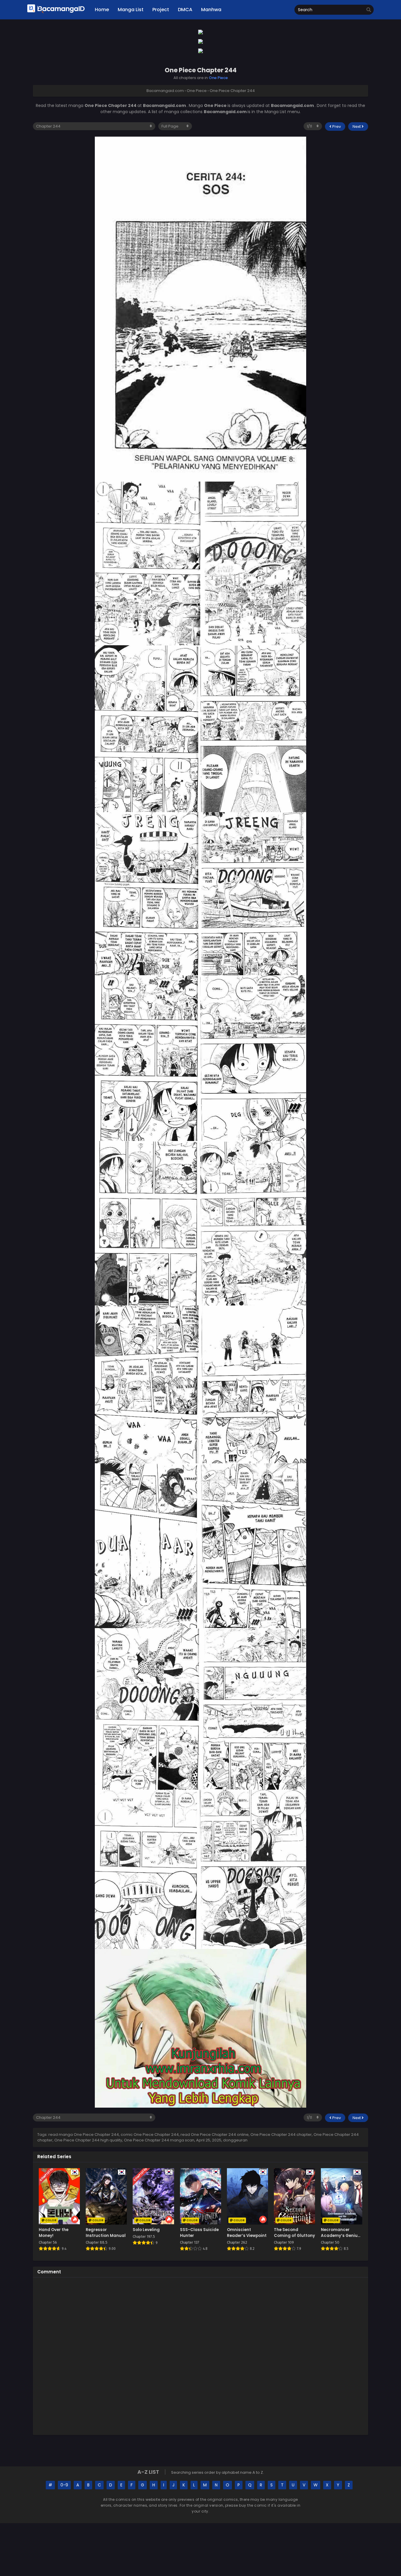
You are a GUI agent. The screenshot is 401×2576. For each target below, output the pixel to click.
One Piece (218, 78)
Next (357, 126)
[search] (369, 10)
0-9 (64, 2485)
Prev (336, 126)
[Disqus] (201, 2355)
